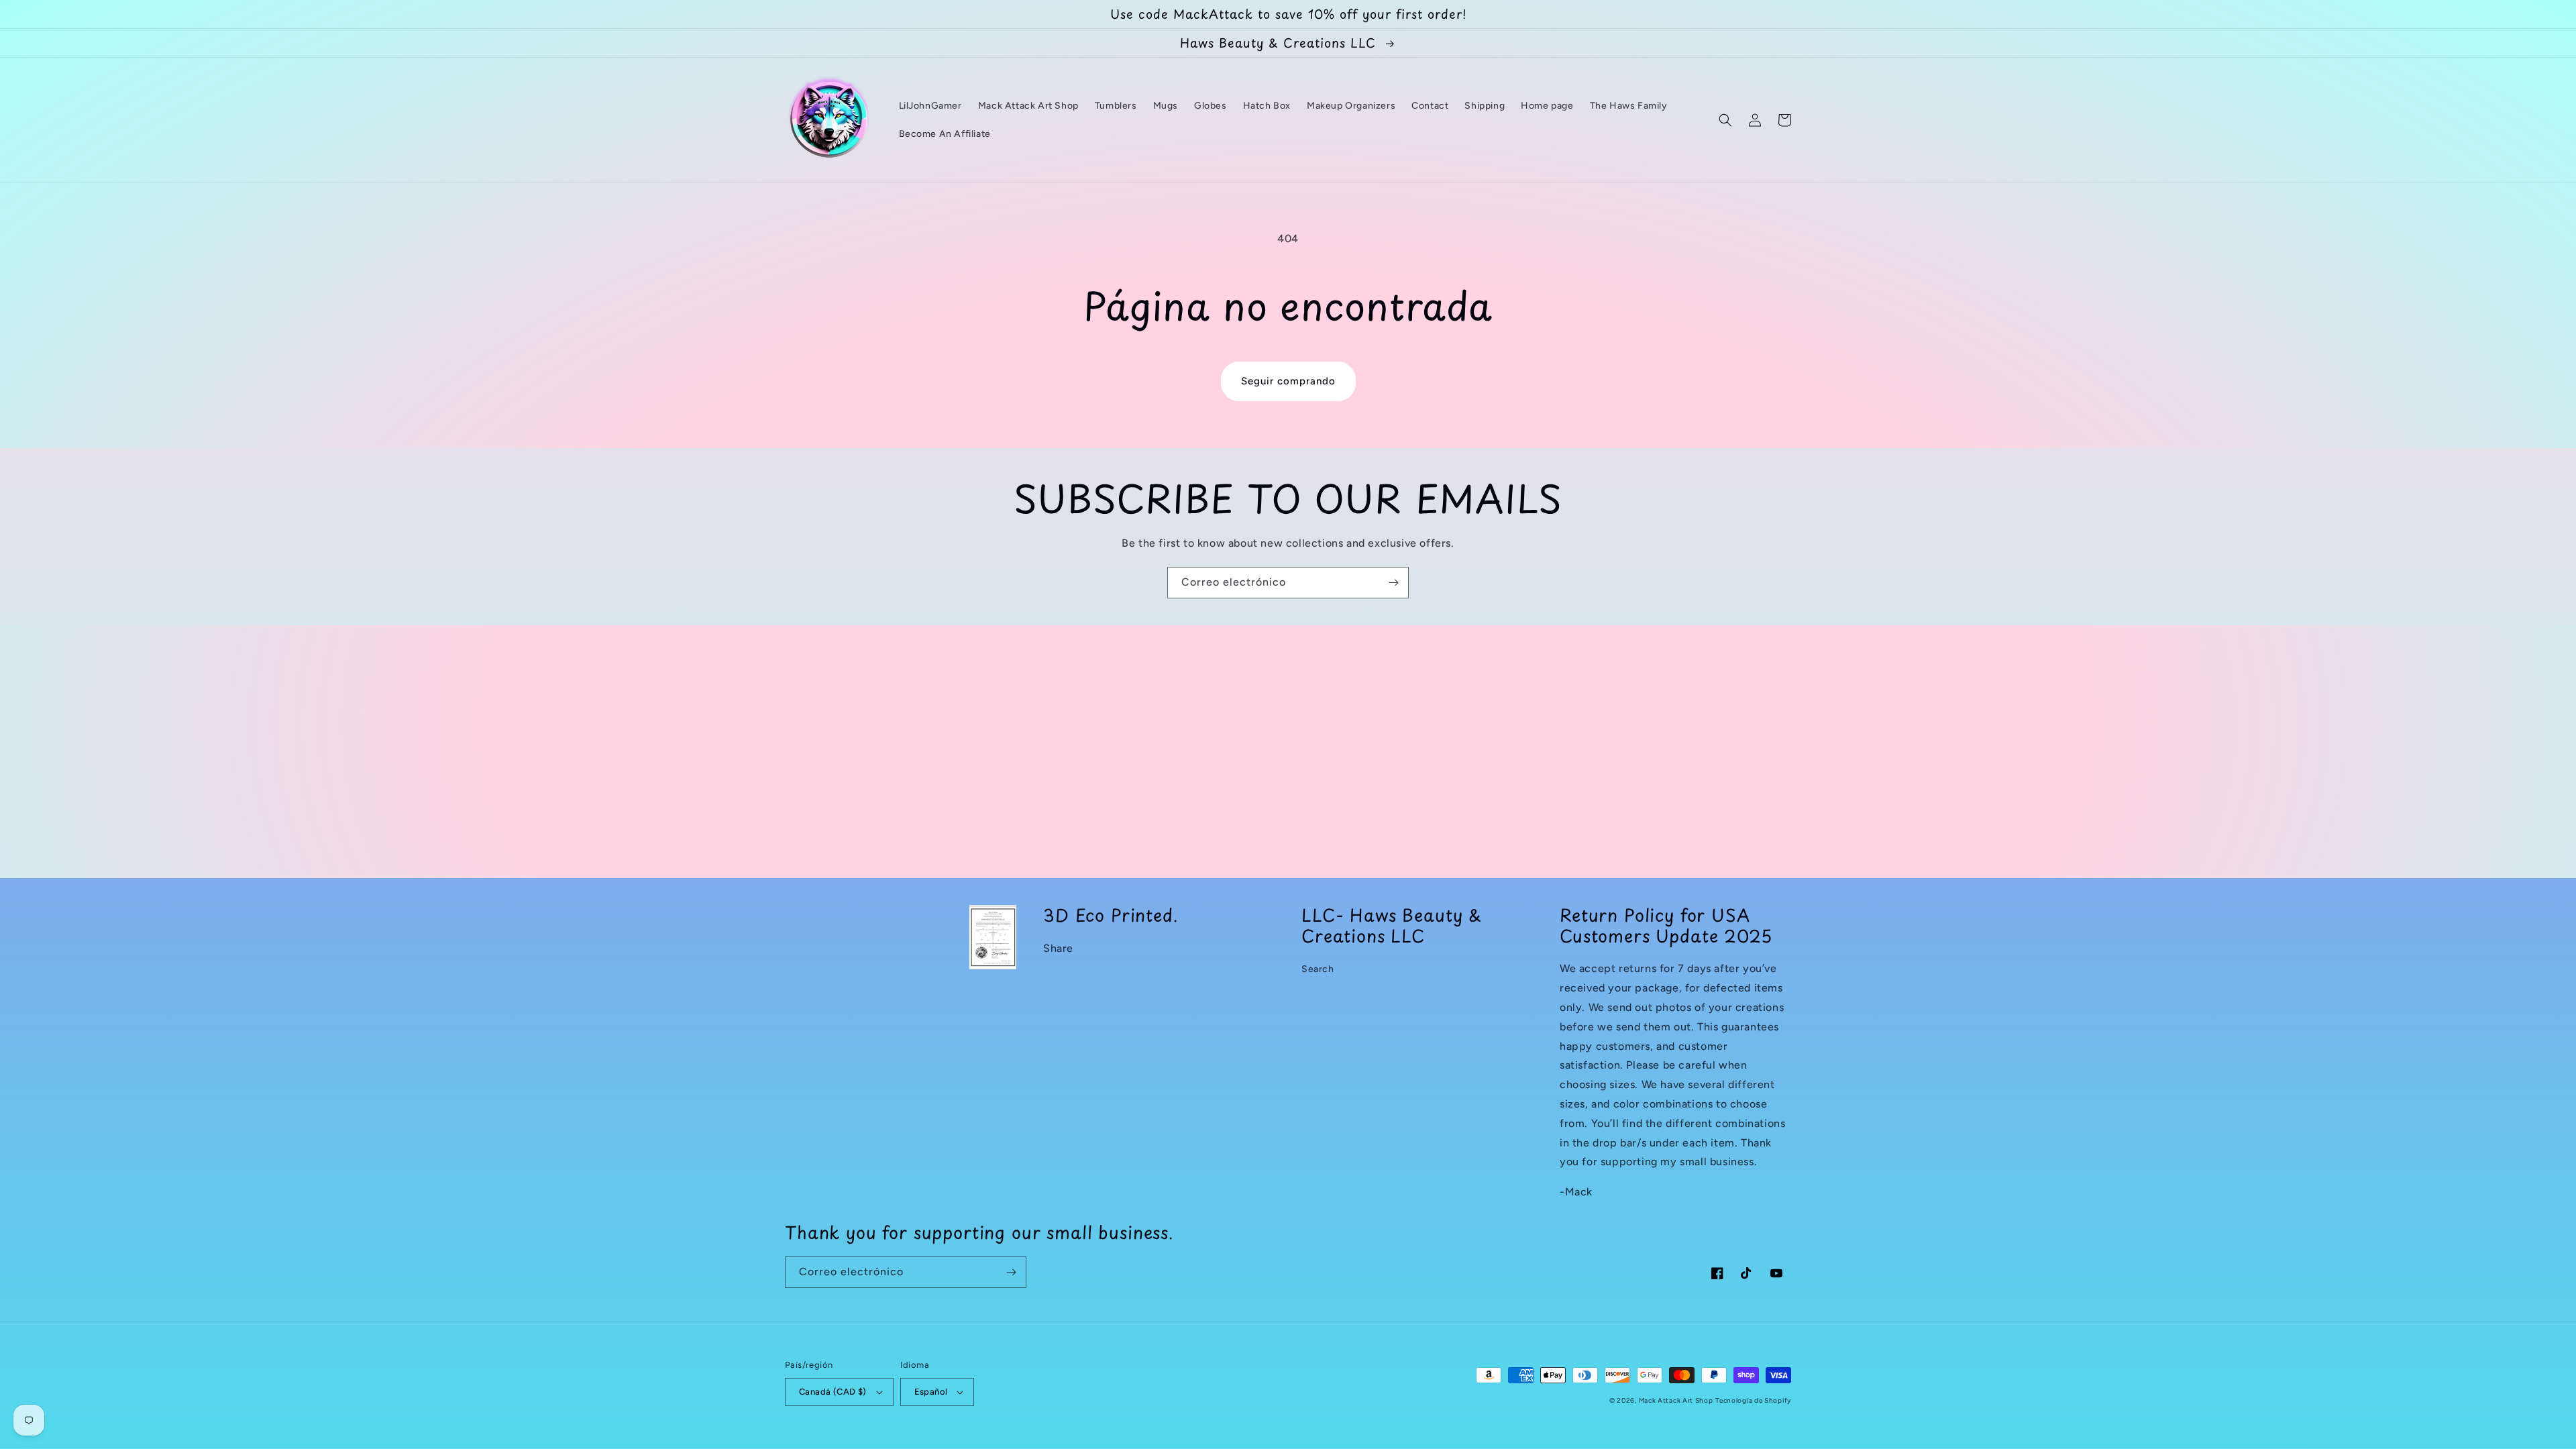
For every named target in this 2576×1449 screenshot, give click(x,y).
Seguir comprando (1288, 381)
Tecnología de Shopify (1753, 1400)
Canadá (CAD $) (833, 1392)
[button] (1725, 120)
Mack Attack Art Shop (1676, 1400)
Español (931, 1392)
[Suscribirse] (1393, 583)
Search (1318, 969)
